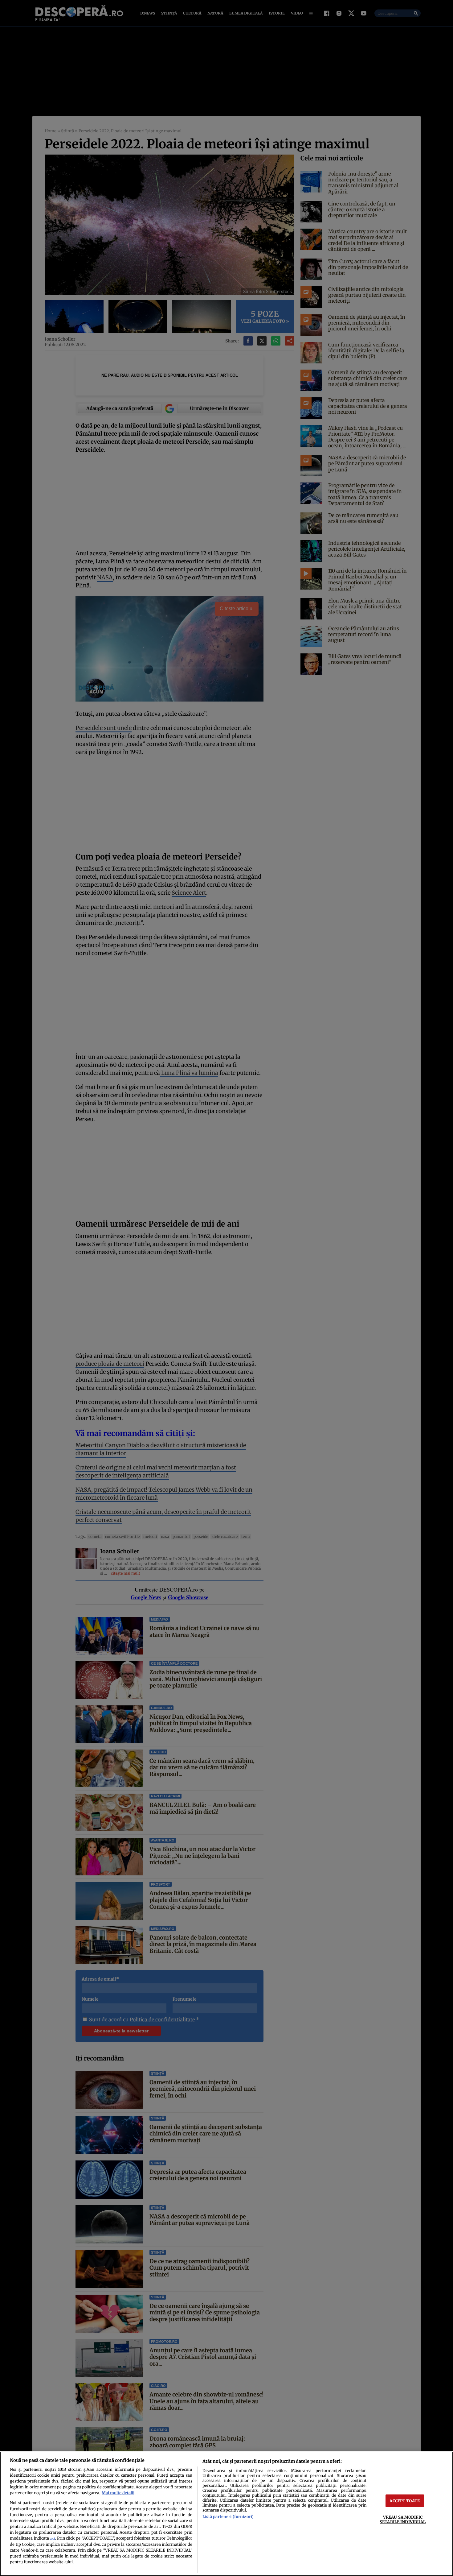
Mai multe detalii (118, 2493)
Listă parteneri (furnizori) (228, 2516)
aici (52, 2539)
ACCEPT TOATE (405, 2501)
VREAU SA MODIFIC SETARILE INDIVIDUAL (403, 2519)
